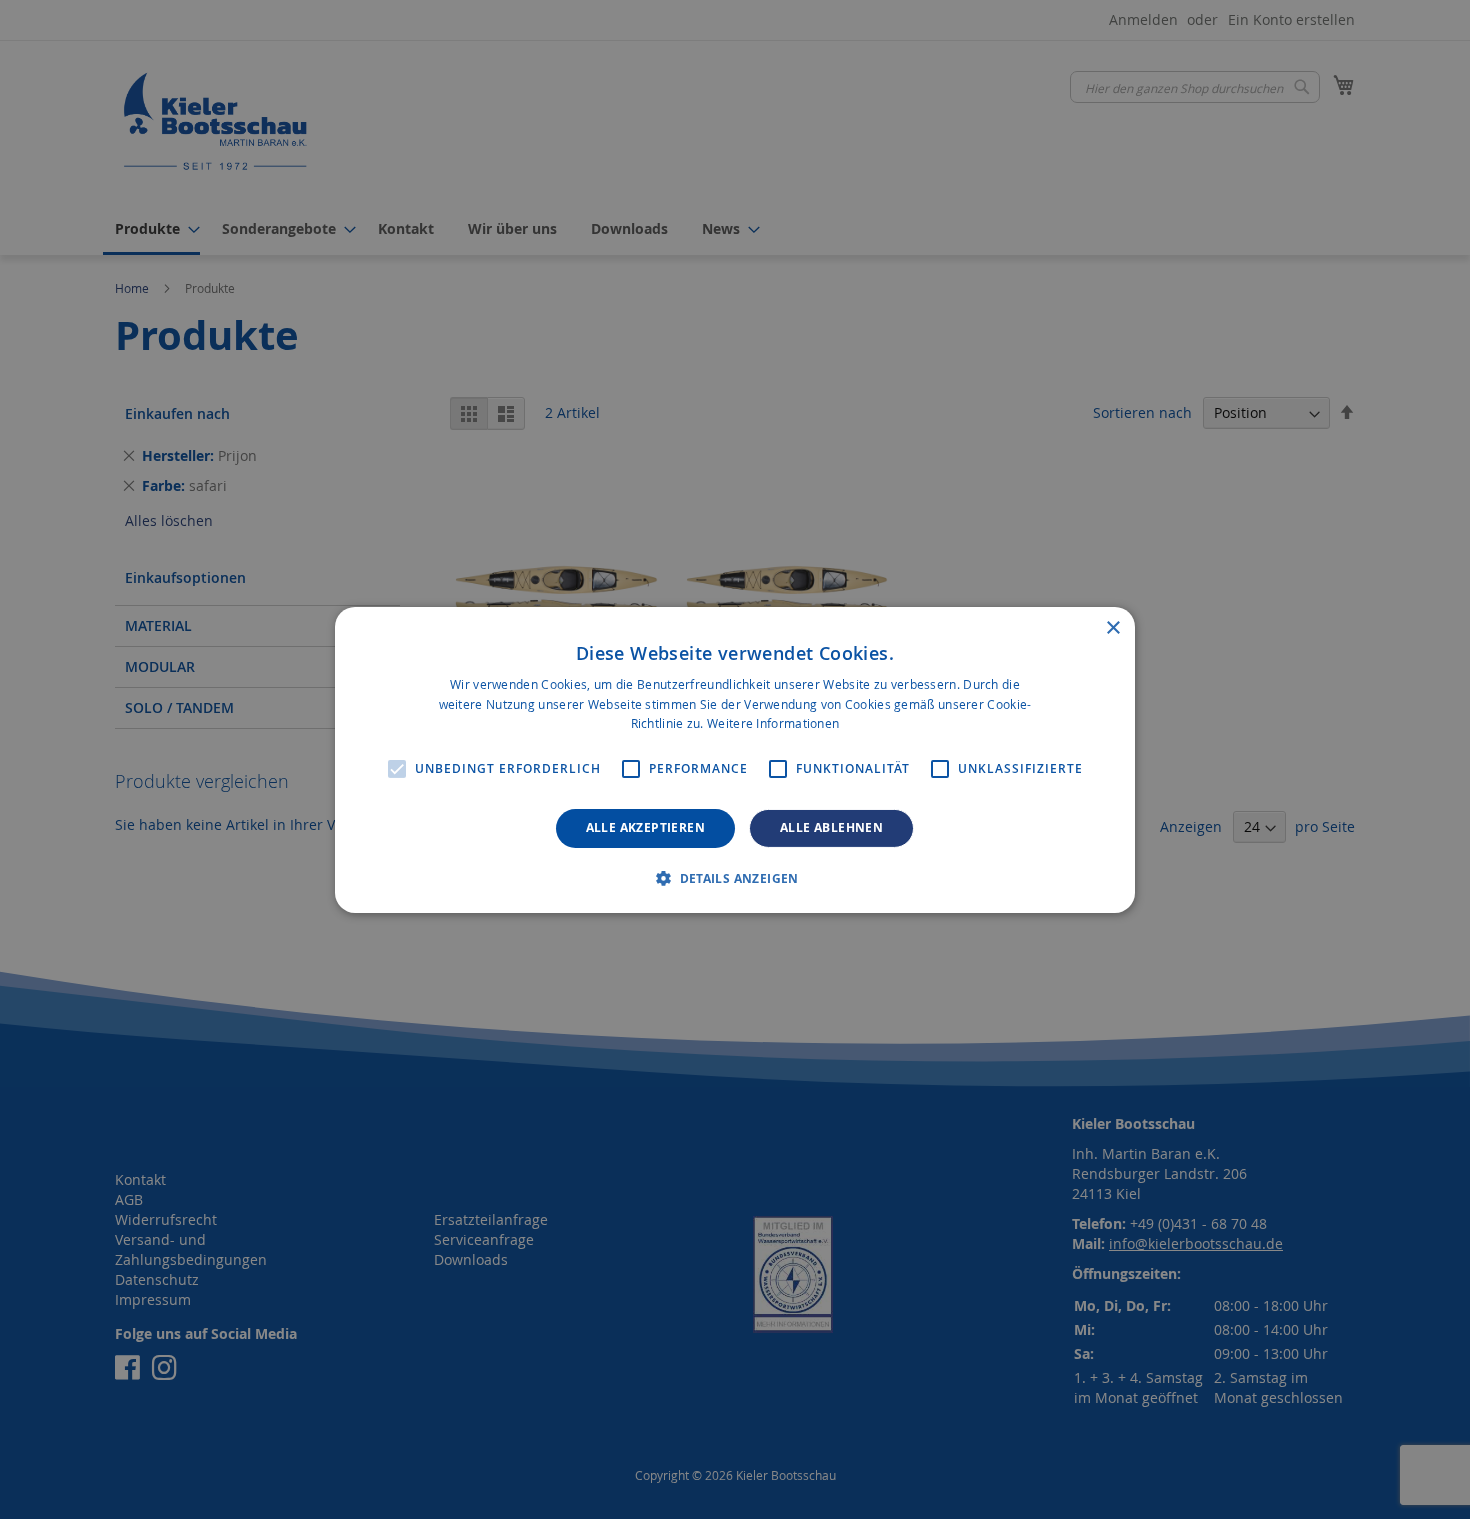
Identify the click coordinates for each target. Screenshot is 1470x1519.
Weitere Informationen (773, 723)
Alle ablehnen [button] (831, 827)
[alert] (735, 759)
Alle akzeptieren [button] (645, 827)
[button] (735, 878)
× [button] (1112, 627)
